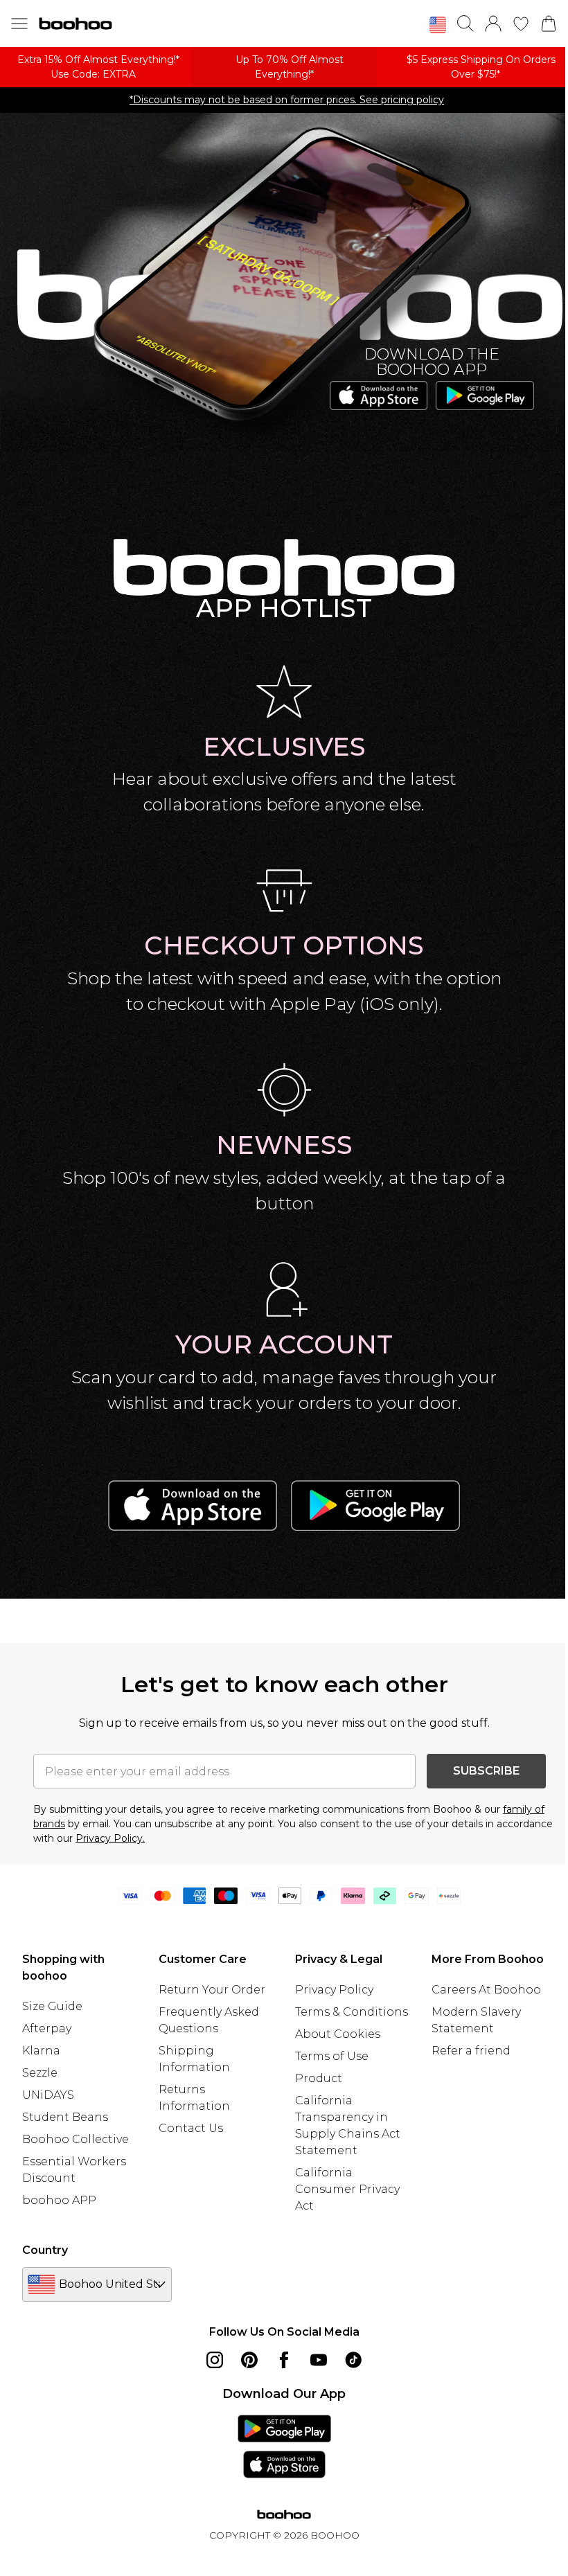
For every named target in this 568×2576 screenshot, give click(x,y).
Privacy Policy (334, 1990)
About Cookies (338, 2034)
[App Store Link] (284, 2446)
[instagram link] (215, 2360)
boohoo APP (59, 2200)
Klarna (41, 2051)
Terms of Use (332, 2056)
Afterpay (47, 2028)
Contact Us (191, 2128)
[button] (438, 25)
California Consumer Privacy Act (347, 2189)
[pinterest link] (249, 2360)
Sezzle (40, 2073)
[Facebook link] (284, 2360)
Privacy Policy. (110, 1838)
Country (45, 2250)
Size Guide (52, 2006)
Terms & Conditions (352, 2012)
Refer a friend (471, 2051)
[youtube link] (319, 2360)
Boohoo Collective (76, 2139)
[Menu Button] (19, 24)
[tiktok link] (353, 2360)
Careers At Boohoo (486, 1990)
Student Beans (65, 2117)
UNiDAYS (48, 2095)
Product (319, 2078)
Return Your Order (212, 1990)
